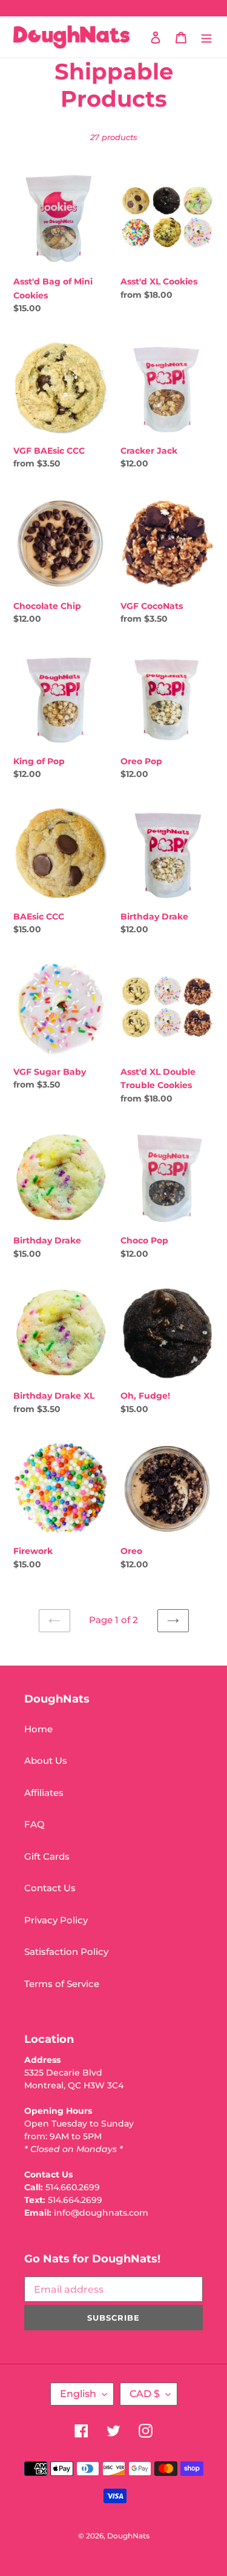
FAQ (35, 1824)
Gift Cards (47, 1856)
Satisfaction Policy (66, 1952)
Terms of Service (62, 1984)
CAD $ (145, 2394)
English (78, 2394)
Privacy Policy (56, 1920)
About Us (46, 1760)
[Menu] (206, 37)
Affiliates (44, 1793)
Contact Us (50, 1888)
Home (38, 1729)
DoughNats (128, 2536)
